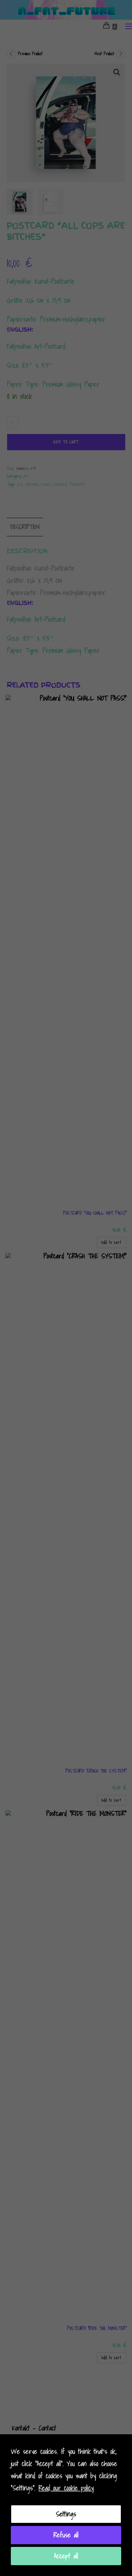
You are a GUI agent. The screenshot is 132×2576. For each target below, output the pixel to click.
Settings (66, 2514)
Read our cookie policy (66, 2488)
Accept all (66, 2556)
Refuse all (66, 2535)
